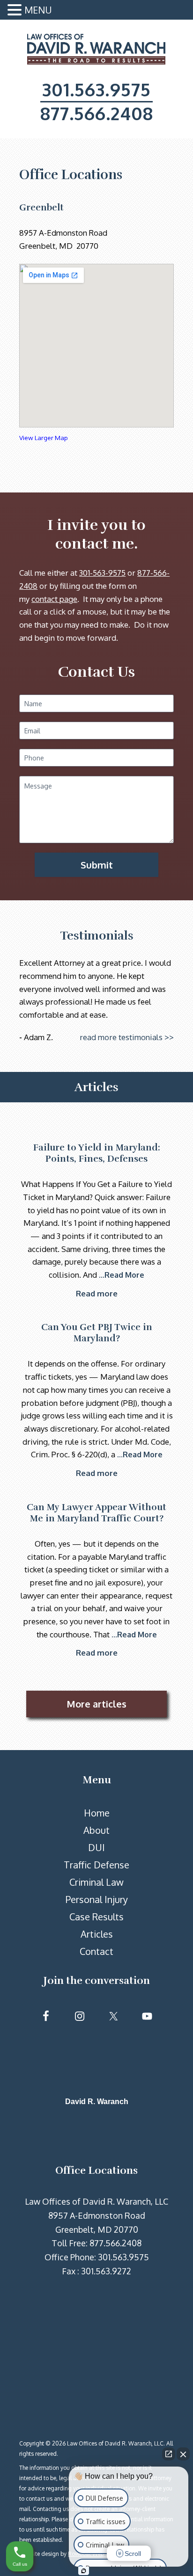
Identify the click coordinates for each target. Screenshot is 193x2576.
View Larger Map (44, 438)
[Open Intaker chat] (84, 2571)
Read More (124, 1275)
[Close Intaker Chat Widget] (183, 2454)
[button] (16, 11)
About (96, 1830)
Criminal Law (96, 1882)
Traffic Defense (96, 1865)
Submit (97, 865)
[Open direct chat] (169, 2454)
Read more (97, 1293)
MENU (38, 10)
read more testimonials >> (127, 1037)
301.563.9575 (96, 89)
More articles (96, 1704)
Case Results (96, 1917)
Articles (97, 1934)
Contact (96, 1951)
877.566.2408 (97, 113)
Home (97, 1813)
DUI (96, 1847)
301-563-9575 (102, 573)
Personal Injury (97, 1899)
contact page (54, 599)
